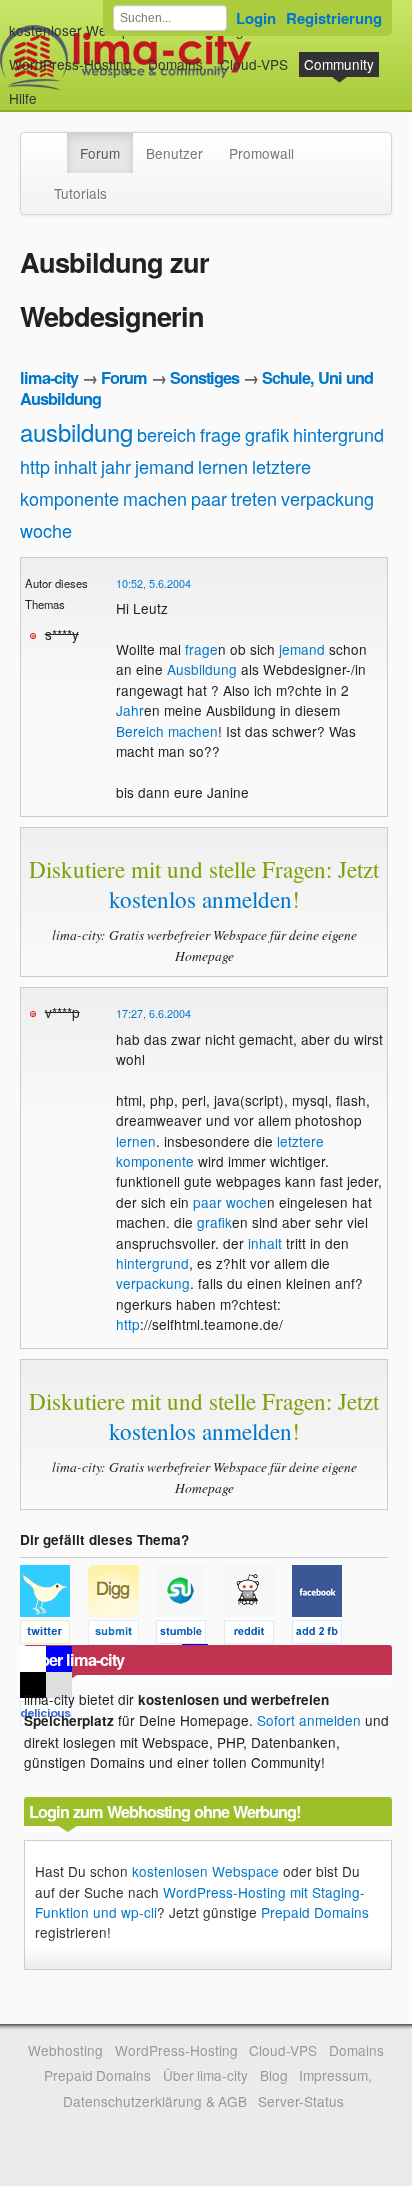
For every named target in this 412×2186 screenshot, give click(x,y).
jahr (116, 466)
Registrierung (334, 18)
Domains (175, 64)
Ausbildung (202, 669)
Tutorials (80, 193)
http (35, 466)
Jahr (130, 710)
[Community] (54, 143)
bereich (166, 434)
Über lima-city (205, 2075)
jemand (164, 466)
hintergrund (338, 434)
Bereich (140, 731)
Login (256, 18)
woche (46, 530)
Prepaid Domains (315, 1912)
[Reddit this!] (258, 1635)
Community (339, 64)
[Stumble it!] (190, 1635)
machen (155, 498)
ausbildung (76, 431)
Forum (100, 153)
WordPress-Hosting (70, 64)
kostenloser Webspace (81, 30)
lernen (223, 466)
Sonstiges (204, 377)
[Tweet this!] (54, 1635)
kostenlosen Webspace (205, 1871)
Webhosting (65, 2050)
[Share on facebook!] (324, 1635)
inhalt (75, 466)
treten (254, 498)
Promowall (261, 153)
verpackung (327, 498)
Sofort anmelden (309, 1720)
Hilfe (23, 98)
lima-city (49, 377)
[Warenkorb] (53, 88)
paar (209, 498)
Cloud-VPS (254, 64)
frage (220, 434)
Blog (274, 2075)
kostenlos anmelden (200, 899)
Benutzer (174, 153)
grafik (267, 434)
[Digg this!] (122, 1635)
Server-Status (301, 2101)
